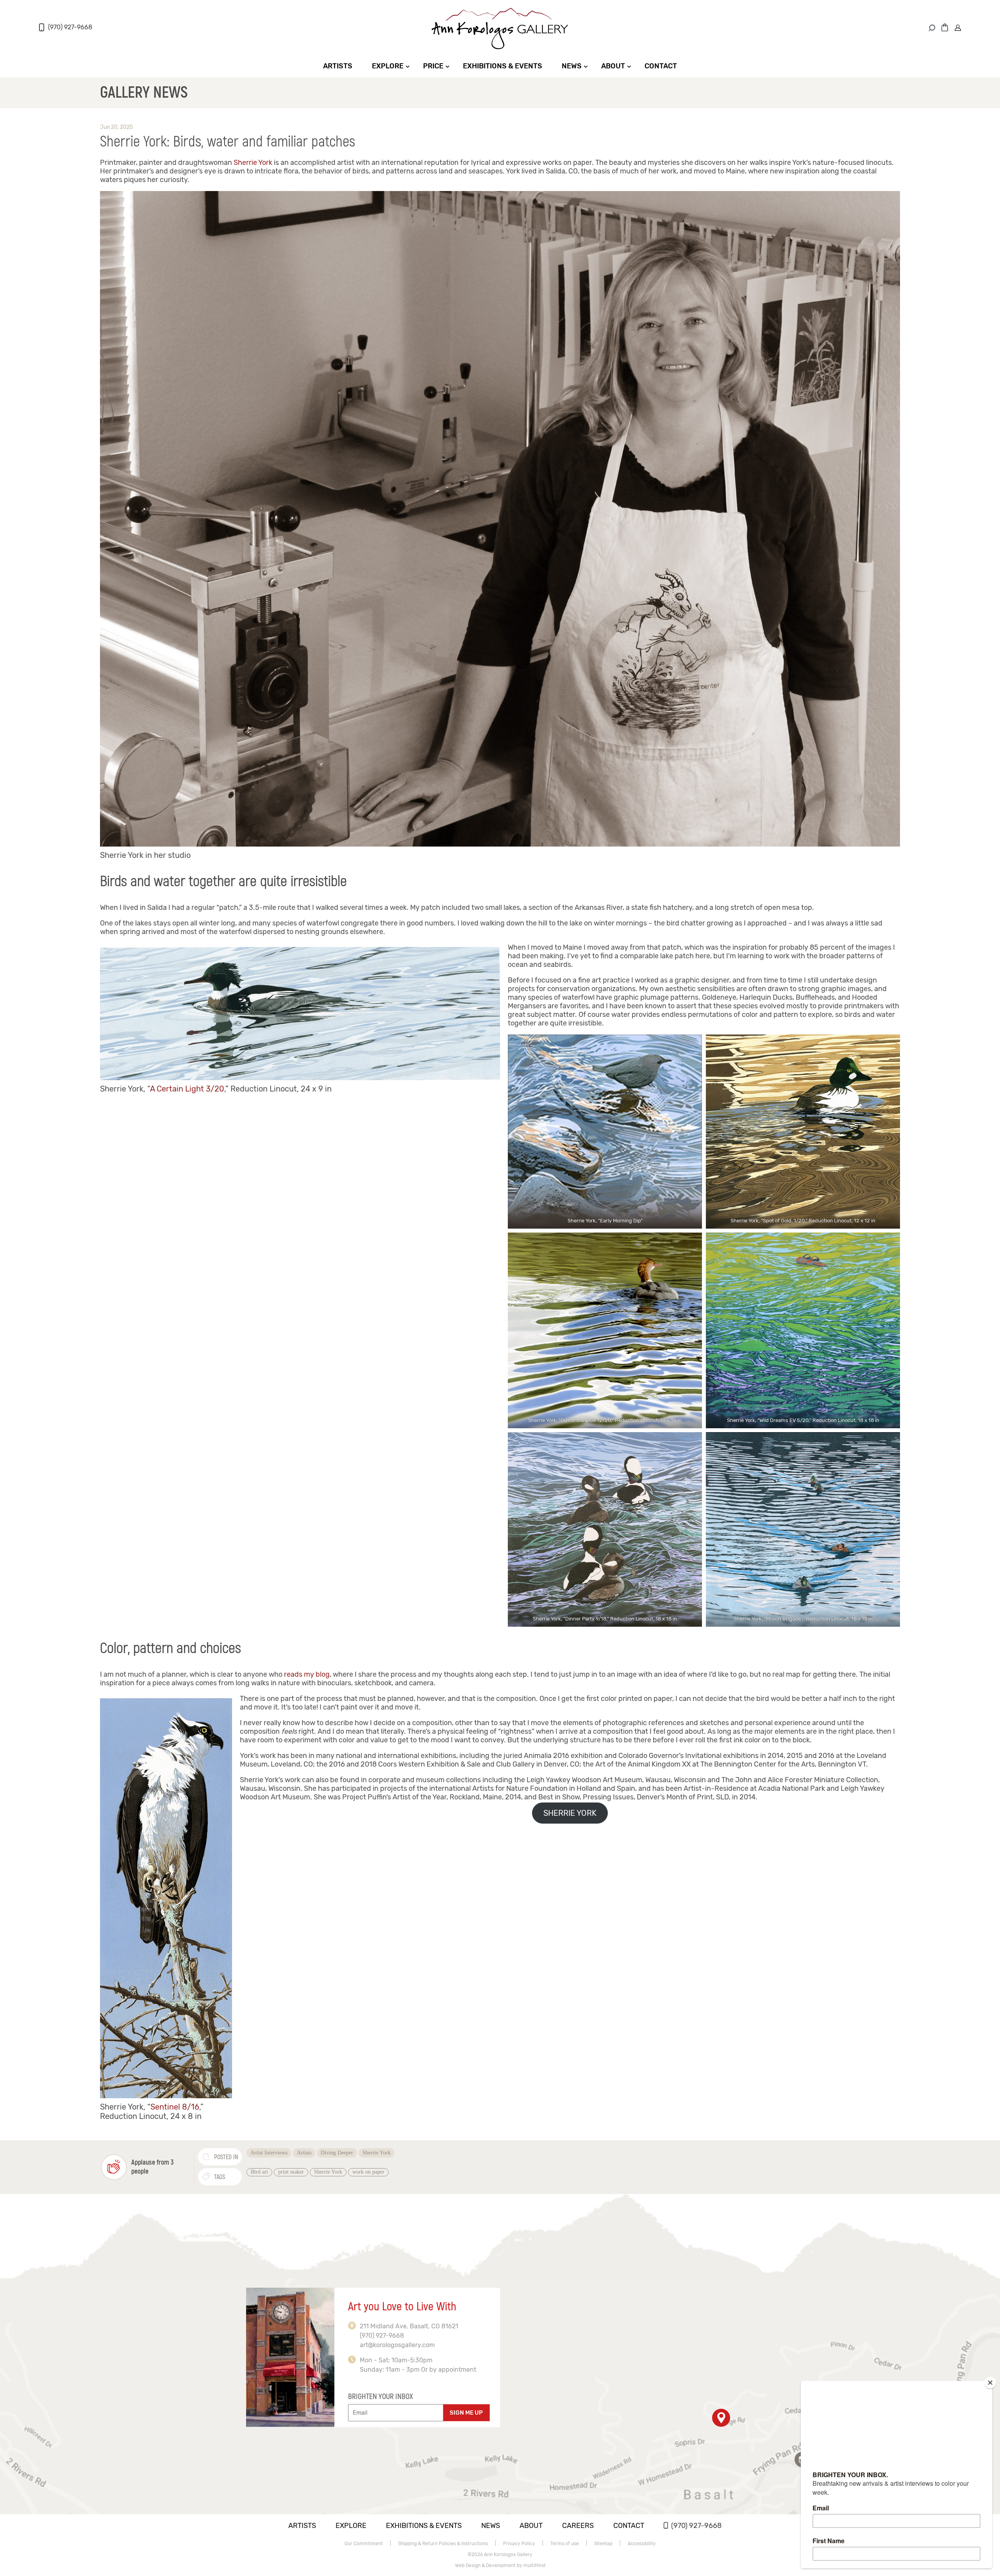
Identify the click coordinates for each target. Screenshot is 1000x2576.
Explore (388, 66)
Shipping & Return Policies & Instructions (443, 2544)
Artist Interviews (269, 2153)
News (572, 66)
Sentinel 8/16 (175, 2107)
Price (433, 66)
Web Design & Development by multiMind (500, 2565)
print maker (291, 2172)
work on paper (368, 2172)
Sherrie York (253, 163)
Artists (338, 66)
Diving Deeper (337, 2153)
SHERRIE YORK (570, 1813)
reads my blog (307, 1674)
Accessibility (642, 2544)
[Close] (990, 2383)
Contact (661, 66)
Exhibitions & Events (503, 66)
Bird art (259, 2172)
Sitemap (603, 2544)
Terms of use (565, 2544)
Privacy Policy (519, 2544)
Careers (578, 2526)
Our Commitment (364, 2544)
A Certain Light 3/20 (187, 1089)
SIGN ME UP (466, 2413)
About (613, 66)
